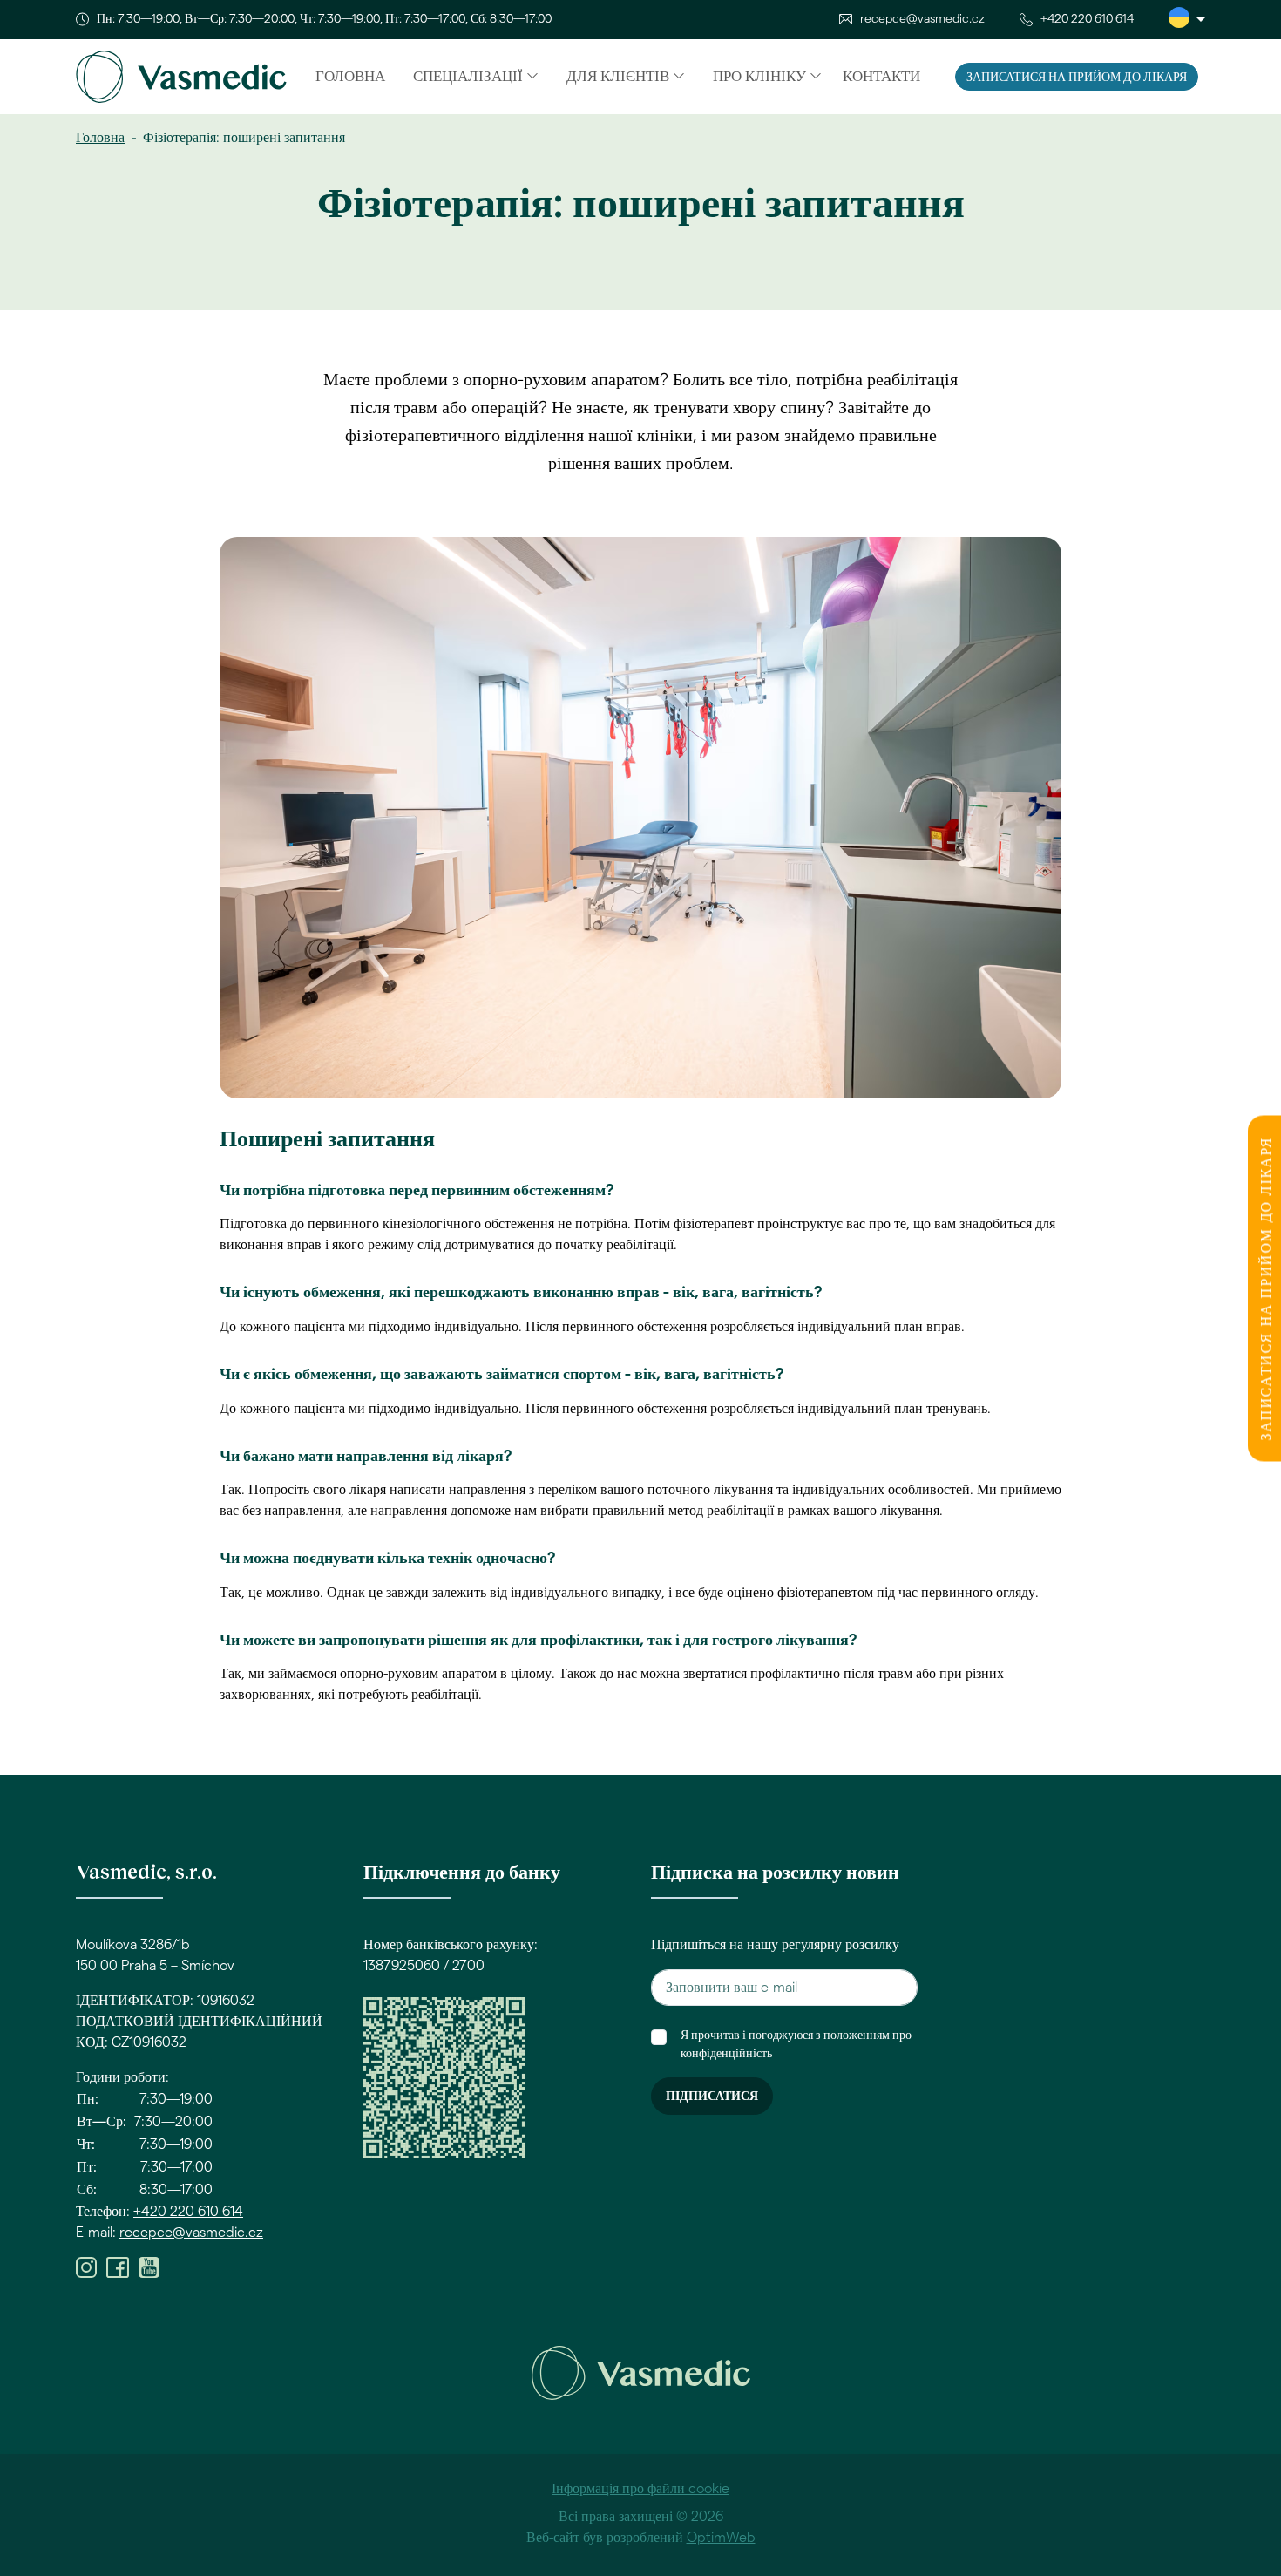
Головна (350, 76)
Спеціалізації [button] (468, 76)
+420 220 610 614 (1087, 19)
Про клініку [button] (759, 76)
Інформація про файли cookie (640, 2489)
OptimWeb (721, 2538)
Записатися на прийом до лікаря (1077, 78)
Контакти (881, 76)
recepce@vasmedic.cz (922, 19)
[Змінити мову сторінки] (1187, 20)
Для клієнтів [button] (618, 76)
